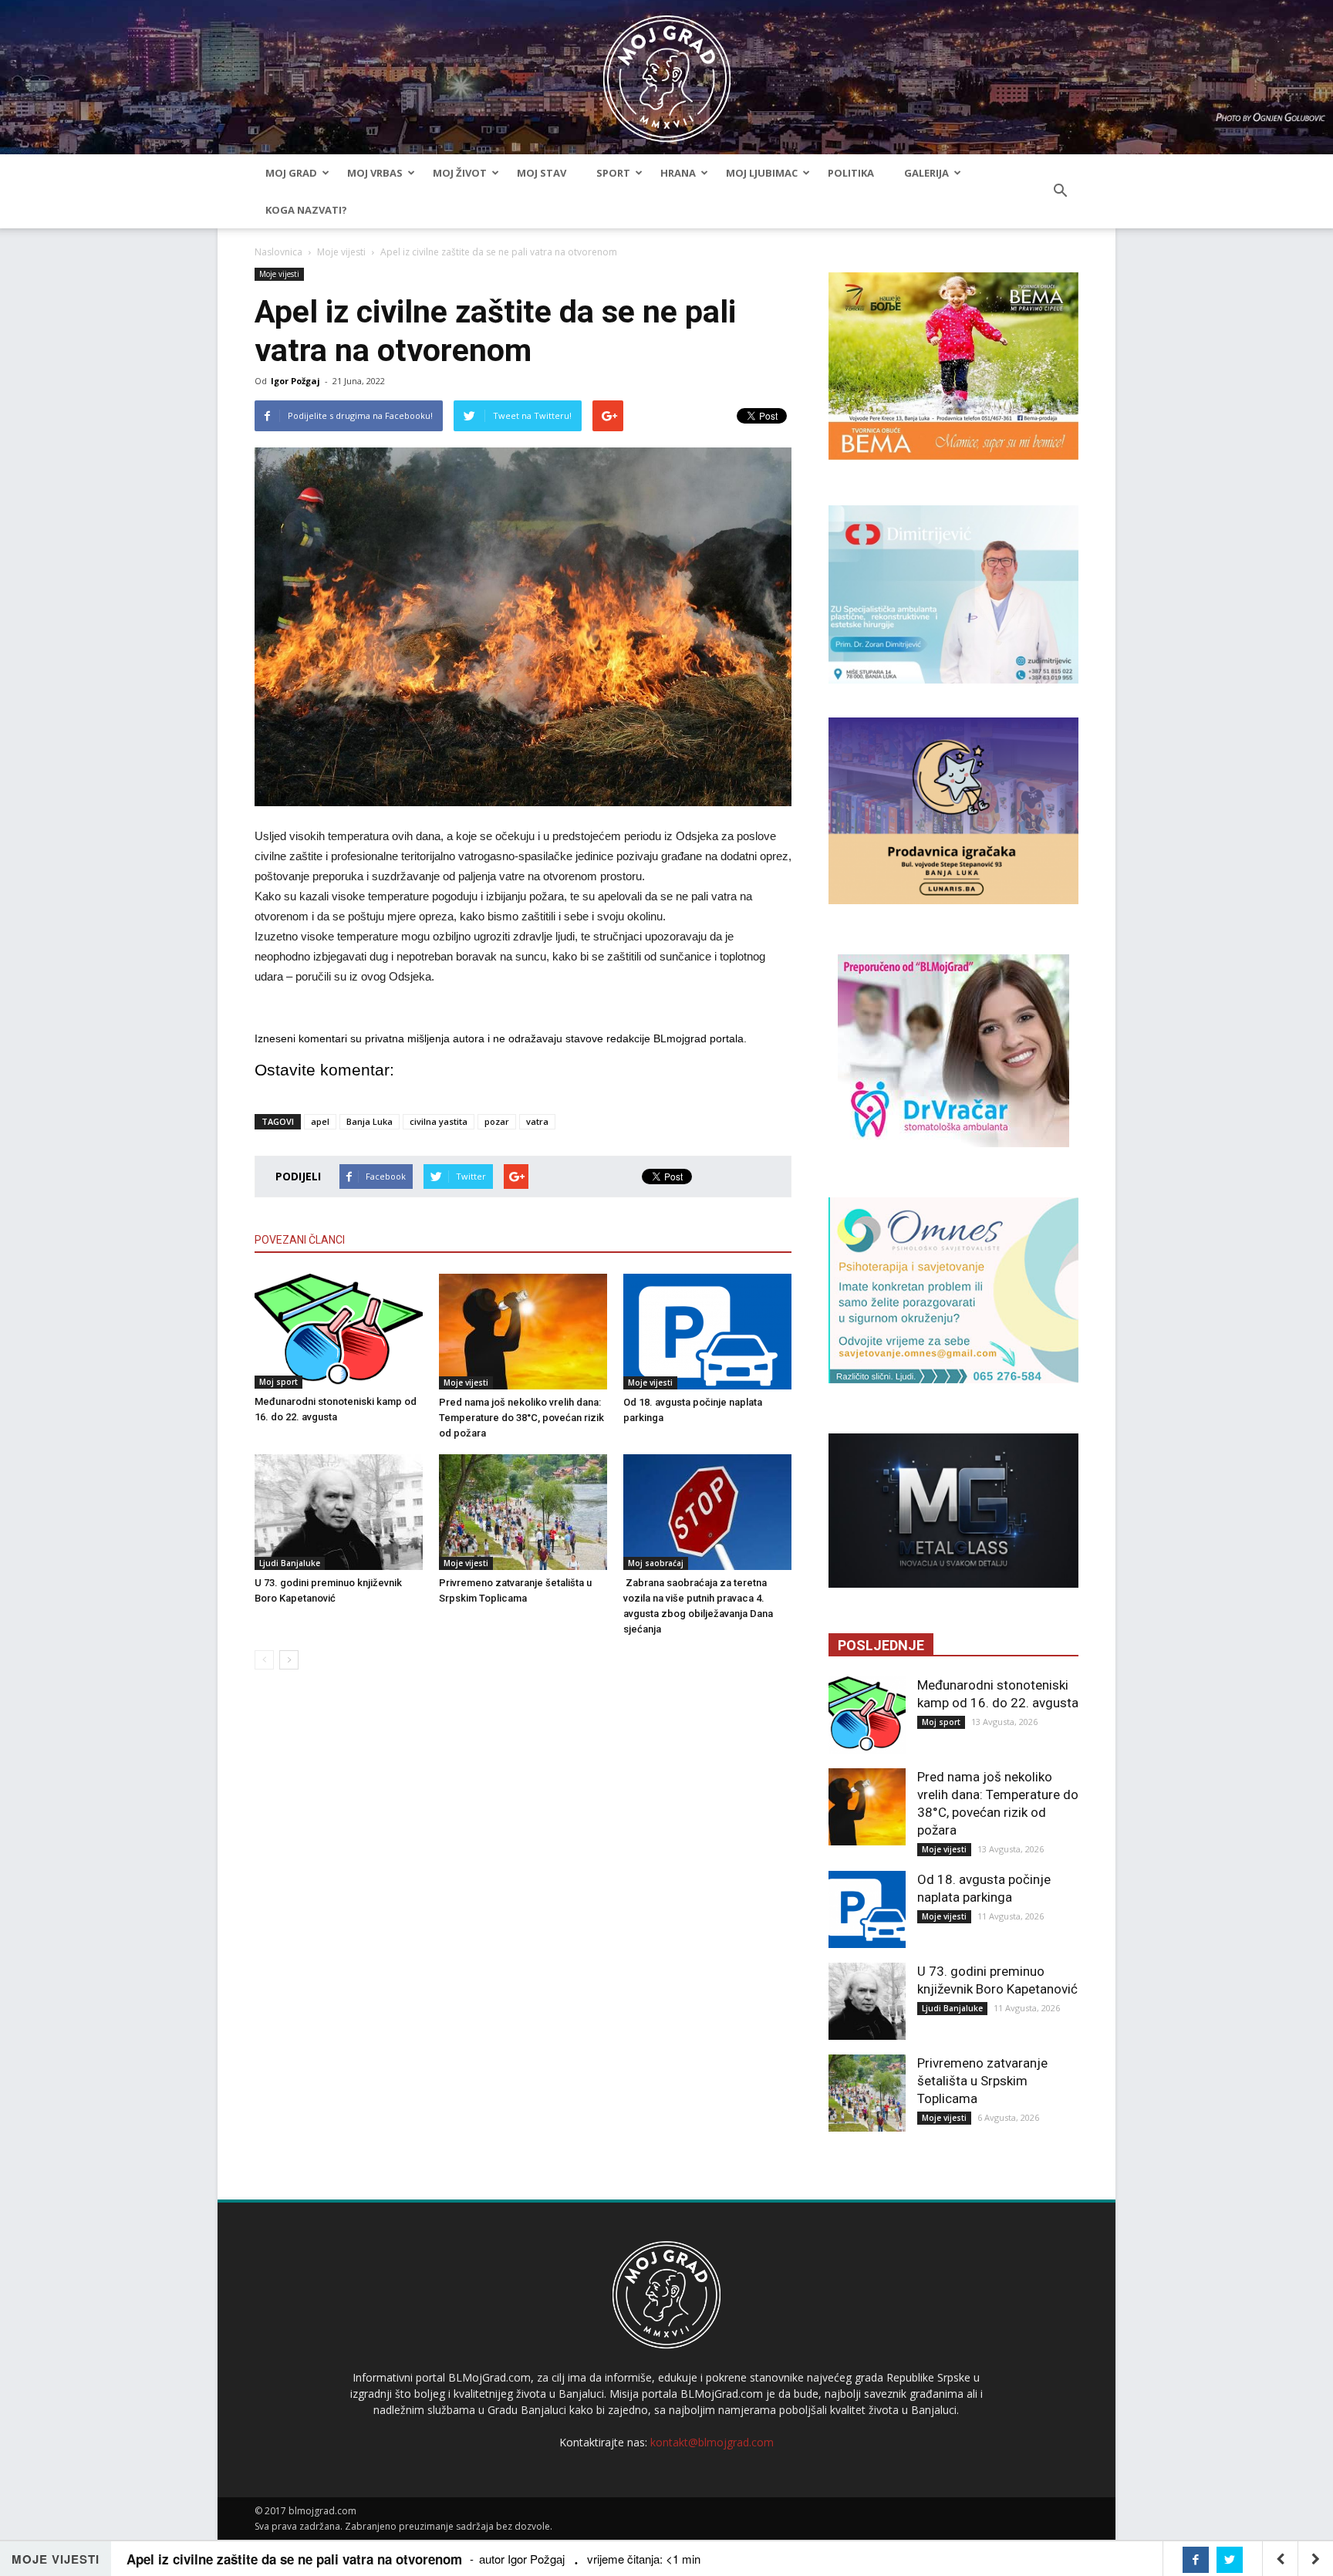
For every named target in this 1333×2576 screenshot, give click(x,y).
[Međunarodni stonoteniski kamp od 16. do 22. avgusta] (339, 1332)
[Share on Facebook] (1196, 2560)
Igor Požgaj (295, 381)
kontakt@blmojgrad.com (712, 2442)
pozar (497, 1121)
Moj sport (278, 1382)
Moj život (460, 173)
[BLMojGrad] (667, 71)
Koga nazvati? (306, 210)
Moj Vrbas (375, 173)
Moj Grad (291, 173)
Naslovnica (278, 252)
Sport (613, 173)
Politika (851, 173)
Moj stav (542, 173)
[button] (1060, 191)
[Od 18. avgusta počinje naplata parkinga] (707, 1332)
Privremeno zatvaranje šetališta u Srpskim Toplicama (982, 2081)
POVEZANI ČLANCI (300, 1240)
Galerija (926, 173)
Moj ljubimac (762, 173)
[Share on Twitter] (1230, 2560)
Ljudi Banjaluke (290, 1563)
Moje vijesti (341, 252)
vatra (537, 1121)
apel (320, 1121)
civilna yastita (439, 1121)
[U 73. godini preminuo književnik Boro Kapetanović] (339, 1512)
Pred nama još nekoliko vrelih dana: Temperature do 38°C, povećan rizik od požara (521, 1418)
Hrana (678, 173)
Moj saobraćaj (656, 1563)
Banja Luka (370, 1121)
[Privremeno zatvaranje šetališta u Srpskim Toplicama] (523, 1512)
